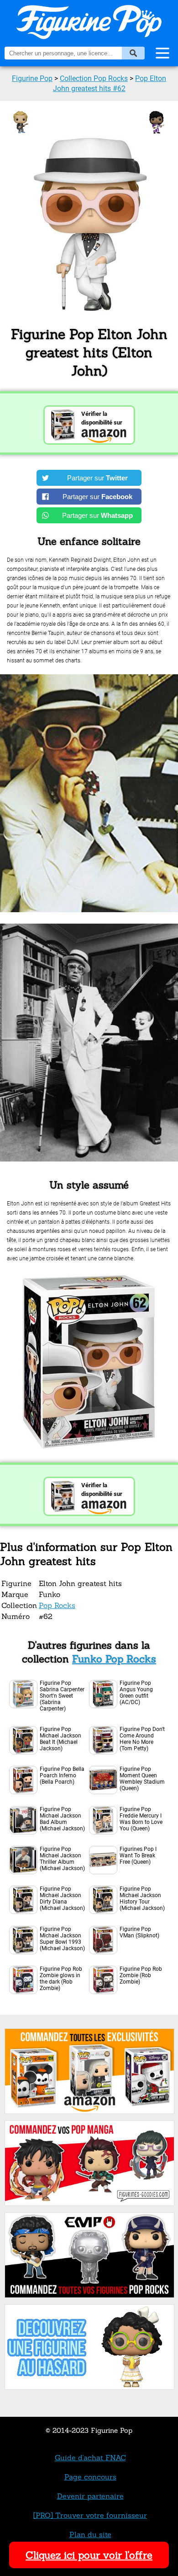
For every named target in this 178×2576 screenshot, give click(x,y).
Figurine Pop (32, 78)
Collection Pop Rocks (94, 78)
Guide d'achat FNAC (90, 2458)
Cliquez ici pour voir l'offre (89, 2555)
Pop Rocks (57, 1605)
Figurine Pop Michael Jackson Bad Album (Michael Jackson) (62, 1819)
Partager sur (97, 478)
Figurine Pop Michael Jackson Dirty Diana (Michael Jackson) (62, 1898)
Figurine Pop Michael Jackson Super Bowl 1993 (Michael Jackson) (62, 1939)
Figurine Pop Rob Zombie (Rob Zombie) (141, 1975)
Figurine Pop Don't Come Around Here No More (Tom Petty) (142, 1739)
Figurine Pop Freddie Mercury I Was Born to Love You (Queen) (141, 1819)
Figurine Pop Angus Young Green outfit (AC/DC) (136, 1693)
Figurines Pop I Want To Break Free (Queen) (138, 1855)
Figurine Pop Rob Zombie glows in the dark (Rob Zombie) (61, 1979)
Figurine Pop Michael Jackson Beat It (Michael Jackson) (60, 1739)
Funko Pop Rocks (114, 1659)
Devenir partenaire (90, 2496)
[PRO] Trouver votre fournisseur (90, 2515)
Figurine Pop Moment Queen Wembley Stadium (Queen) (142, 1779)
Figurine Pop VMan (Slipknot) (139, 1932)
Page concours (90, 2477)
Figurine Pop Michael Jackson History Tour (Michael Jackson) (142, 1898)
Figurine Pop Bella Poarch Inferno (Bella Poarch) (62, 1775)
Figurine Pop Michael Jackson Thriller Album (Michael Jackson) (62, 1859)
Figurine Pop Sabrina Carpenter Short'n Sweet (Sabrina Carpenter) (62, 1696)
